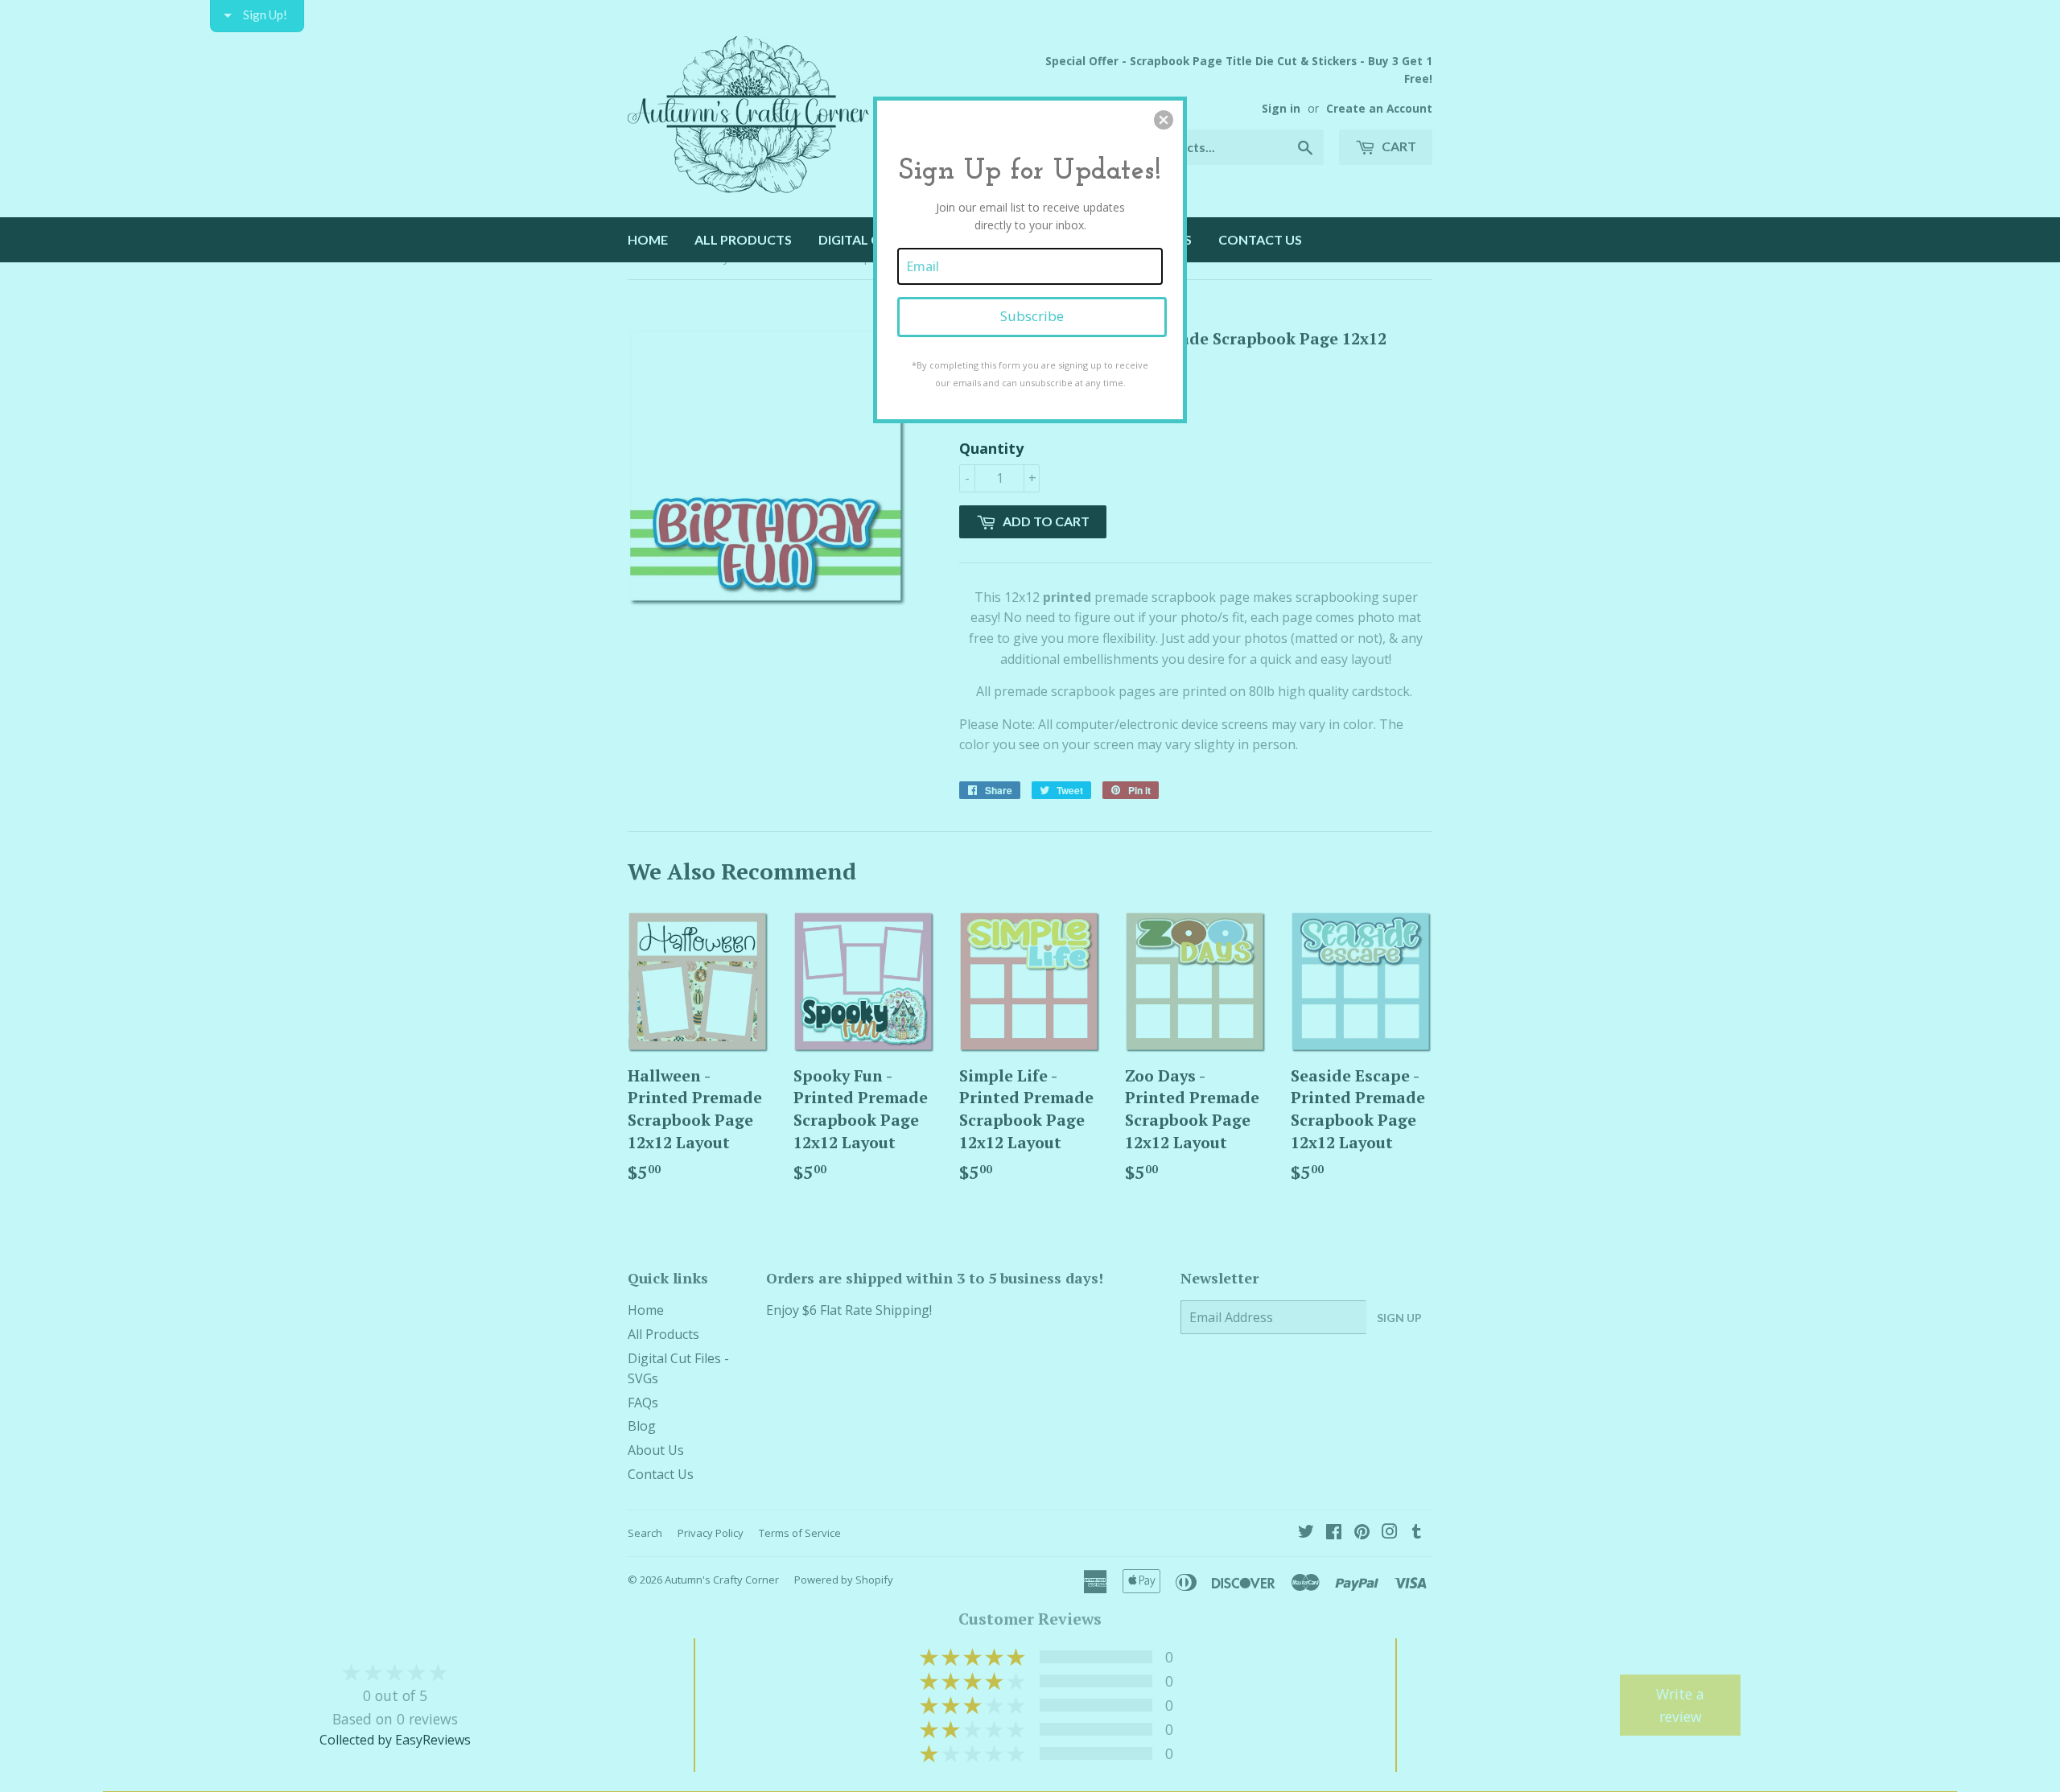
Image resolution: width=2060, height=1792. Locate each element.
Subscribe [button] (1032, 316)
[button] (1164, 120)
